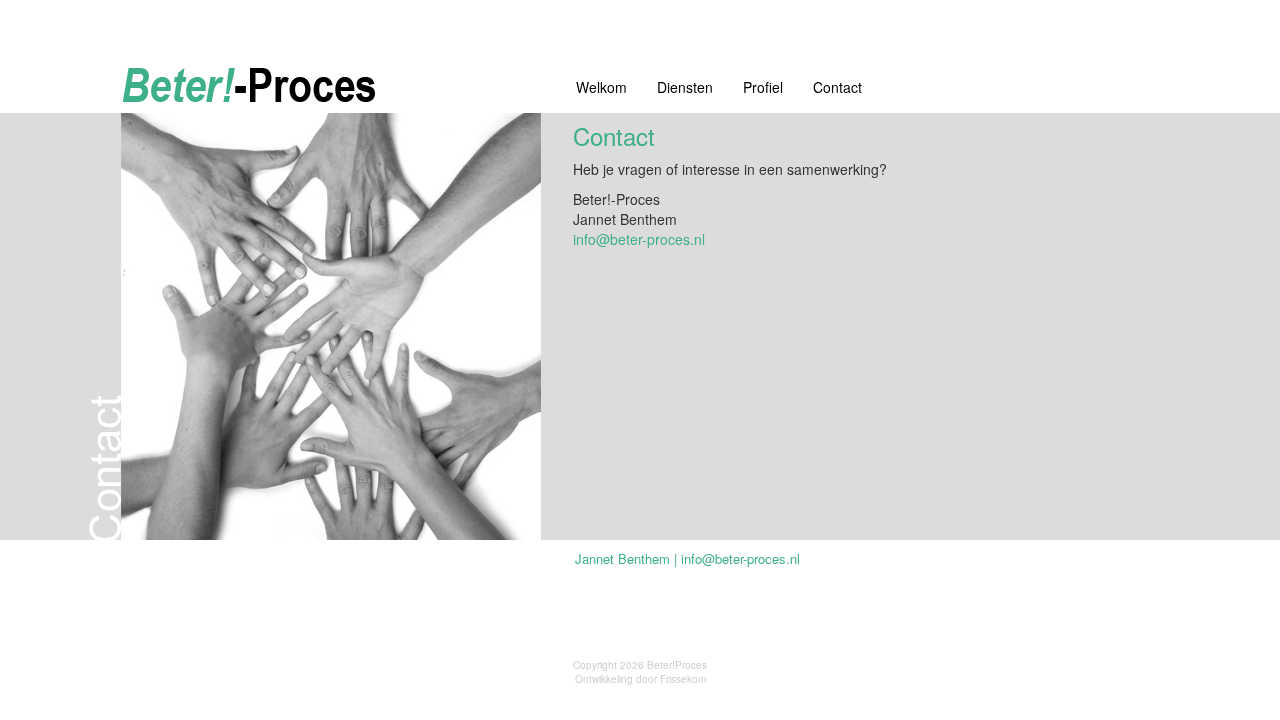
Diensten (685, 87)
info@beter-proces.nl (639, 239)
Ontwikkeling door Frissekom (640, 679)
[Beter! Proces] (315, 87)
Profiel (763, 87)
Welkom (601, 87)
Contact (837, 87)
